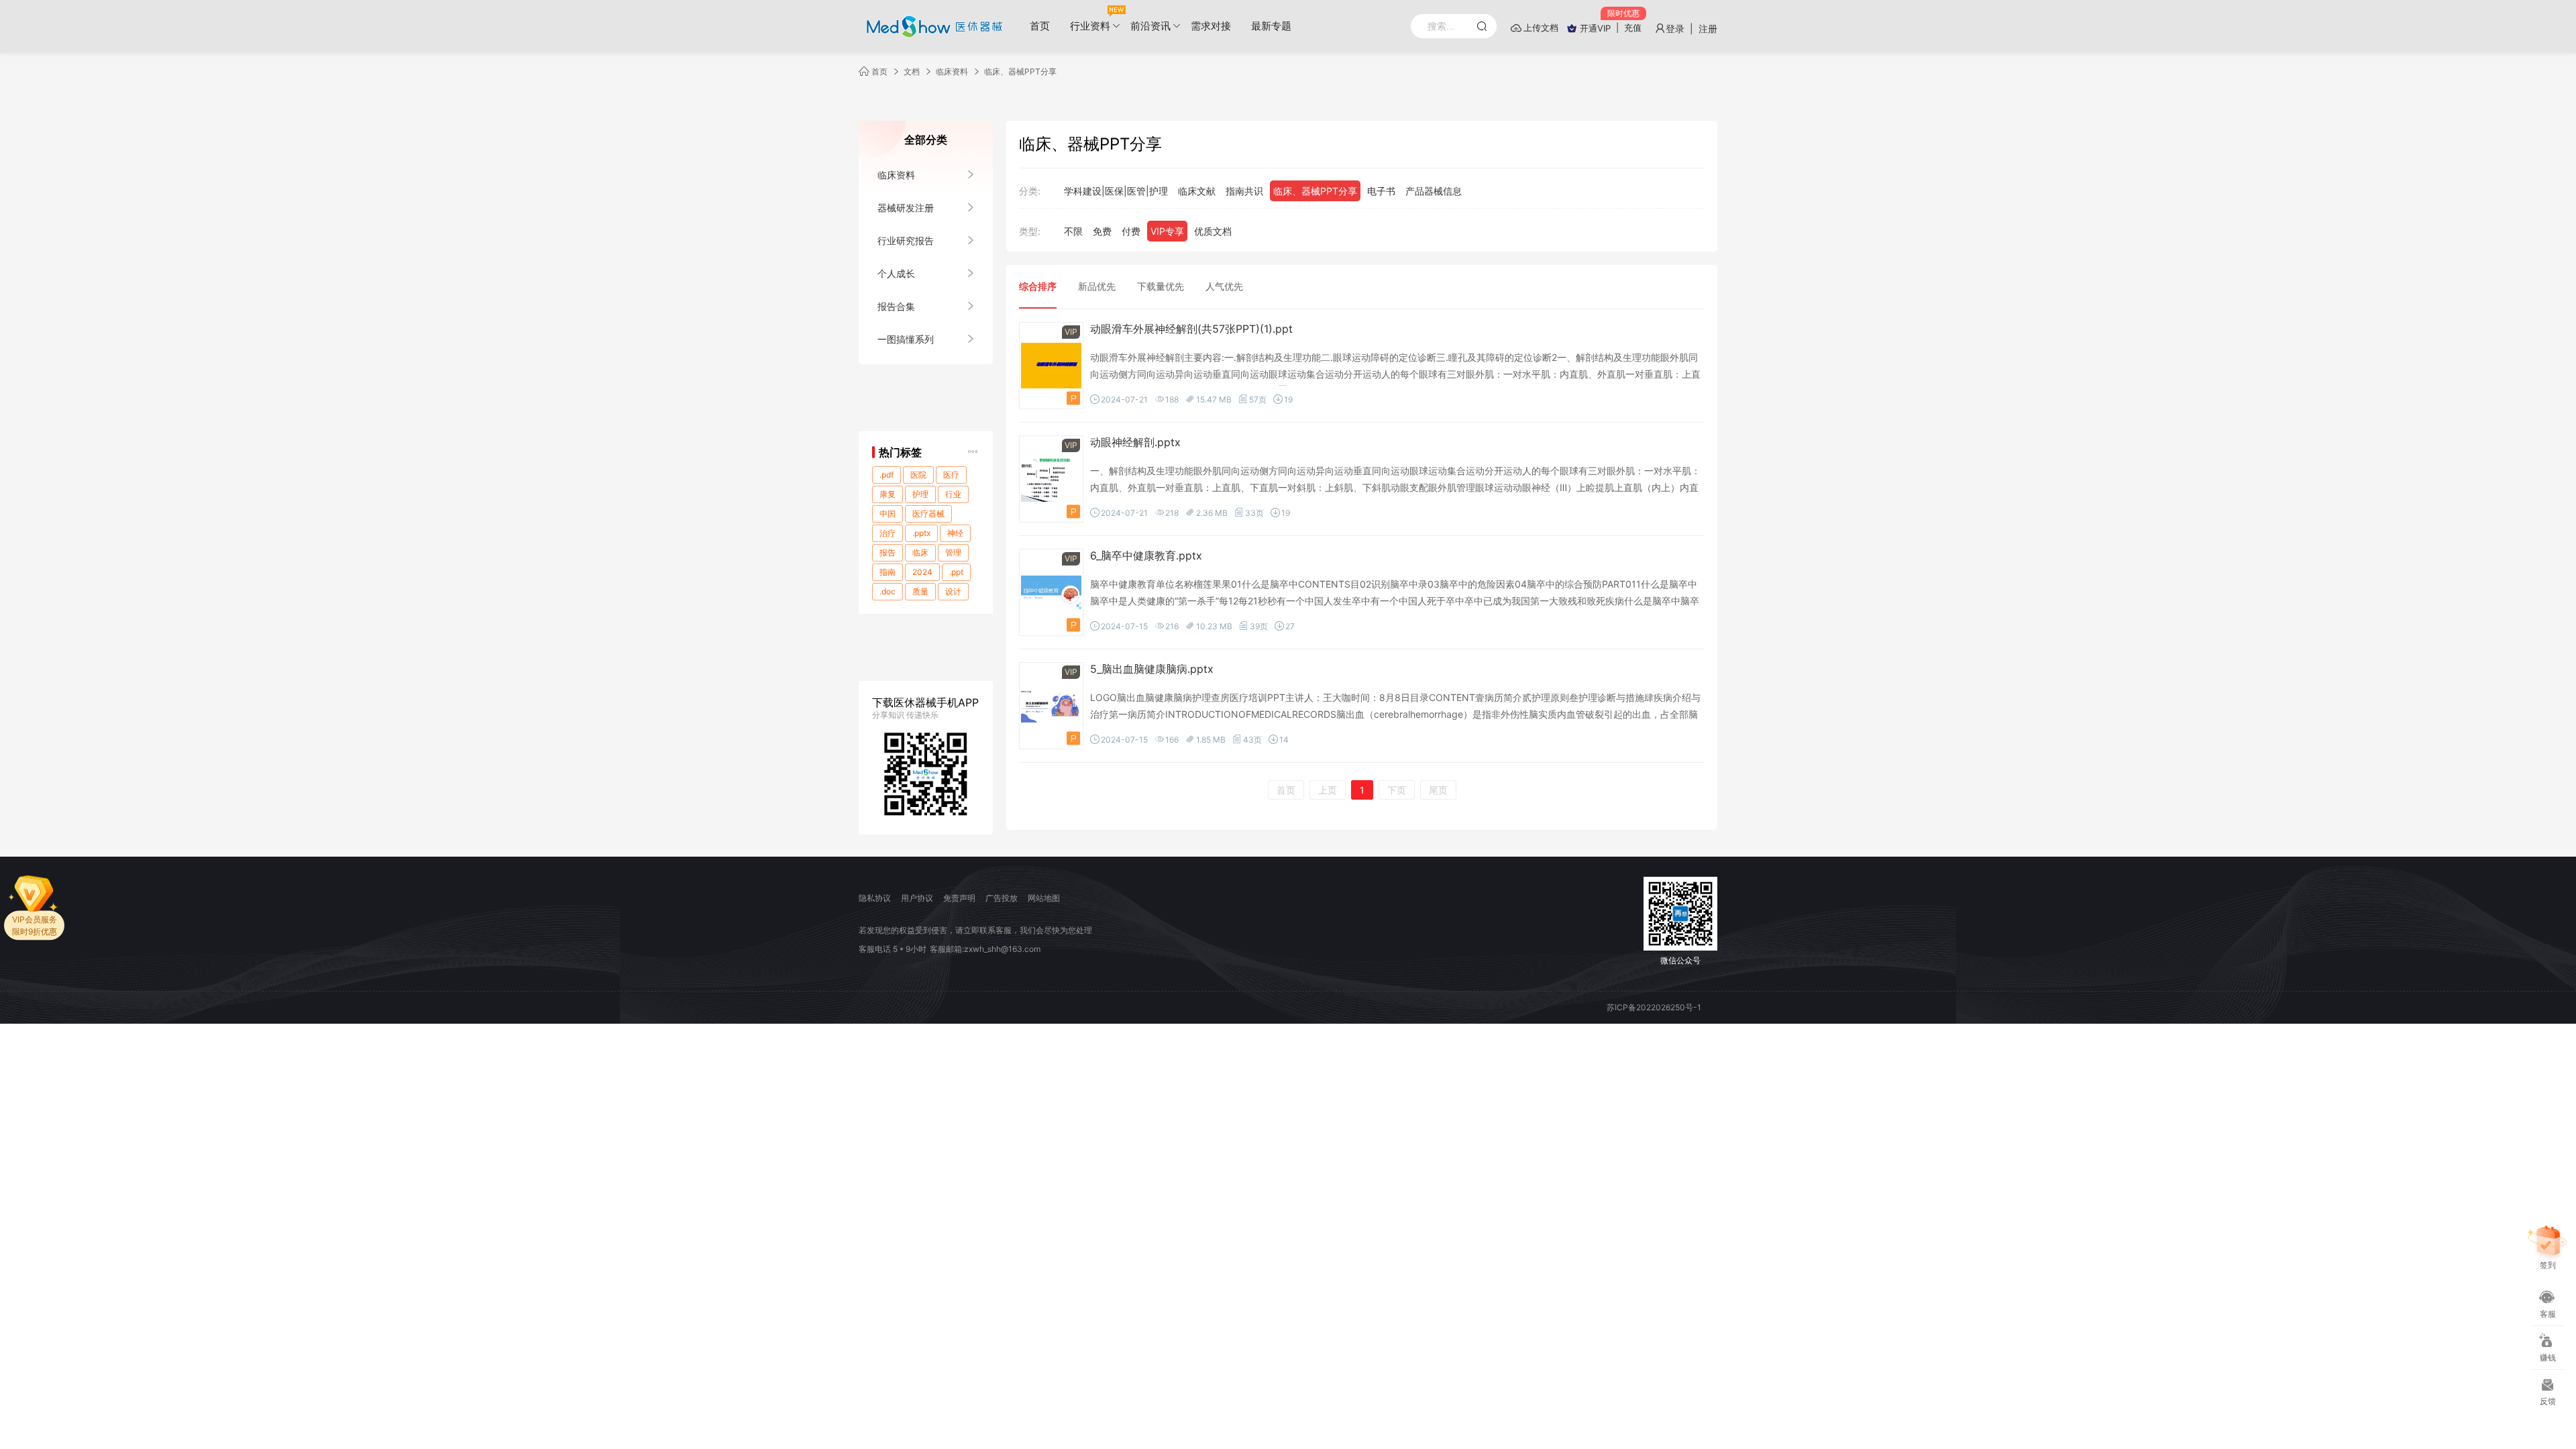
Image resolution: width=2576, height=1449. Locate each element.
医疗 (951, 475)
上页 (1328, 790)
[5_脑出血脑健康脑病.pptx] (1051, 706)
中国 (888, 514)
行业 (953, 494)
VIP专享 (1167, 231)
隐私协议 (875, 898)
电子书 (1381, 191)
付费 (1131, 231)
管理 (953, 552)
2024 (922, 572)
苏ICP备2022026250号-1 (1654, 1007)
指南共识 (1244, 191)
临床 (920, 552)
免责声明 (959, 898)
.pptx (921, 533)
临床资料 (952, 71)
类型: (1030, 231)
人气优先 (1224, 286)
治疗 (888, 533)
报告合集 (896, 306)
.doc (888, 591)
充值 (1633, 28)
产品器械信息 (1434, 191)
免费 (1102, 231)
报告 (888, 552)
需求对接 (1211, 26)
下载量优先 (1161, 286)
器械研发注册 (906, 208)
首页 (1040, 26)
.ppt (956, 572)
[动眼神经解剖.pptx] (1051, 479)
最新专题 (1271, 26)
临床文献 (1197, 191)
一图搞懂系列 (906, 339)
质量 (920, 591)
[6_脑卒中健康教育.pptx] (1051, 593)
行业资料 (1090, 26)
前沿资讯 (1150, 26)
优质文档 (1213, 231)
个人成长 (896, 273)
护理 (920, 494)
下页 (1397, 790)
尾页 (1438, 790)
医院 (918, 475)
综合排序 (1038, 286)
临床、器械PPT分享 (1020, 71)
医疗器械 (928, 514)
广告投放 (1002, 898)
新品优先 (1097, 286)
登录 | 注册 (1692, 29)
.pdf (887, 475)
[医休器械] (932, 27)
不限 (1073, 231)
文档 (912, 71)
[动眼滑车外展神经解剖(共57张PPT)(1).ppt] (1051, 366)
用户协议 (917, 898)
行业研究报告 (906, 240)
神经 (955, 533)
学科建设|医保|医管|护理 (1116, 191)
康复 (888, 494)
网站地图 (1044, 898)
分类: (1030, 191)
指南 (888, 572)
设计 (953, 591)
